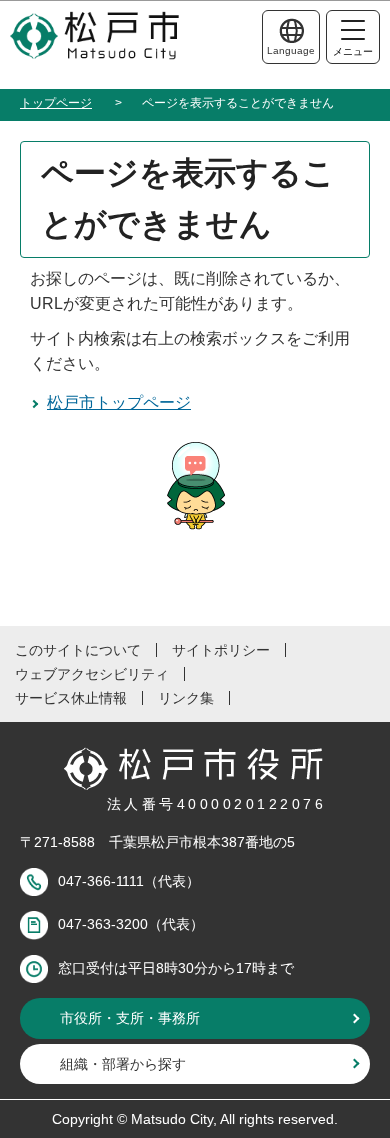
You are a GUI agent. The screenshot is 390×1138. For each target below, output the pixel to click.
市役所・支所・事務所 (130, 1018)
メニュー (353, 51)
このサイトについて (78, 650)
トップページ (56, 103)
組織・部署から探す (123, 1064)
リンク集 (186, 698)
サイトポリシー (221, 650)
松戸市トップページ (119, 402)
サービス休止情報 (71, 698)
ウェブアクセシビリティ (92, 674)
